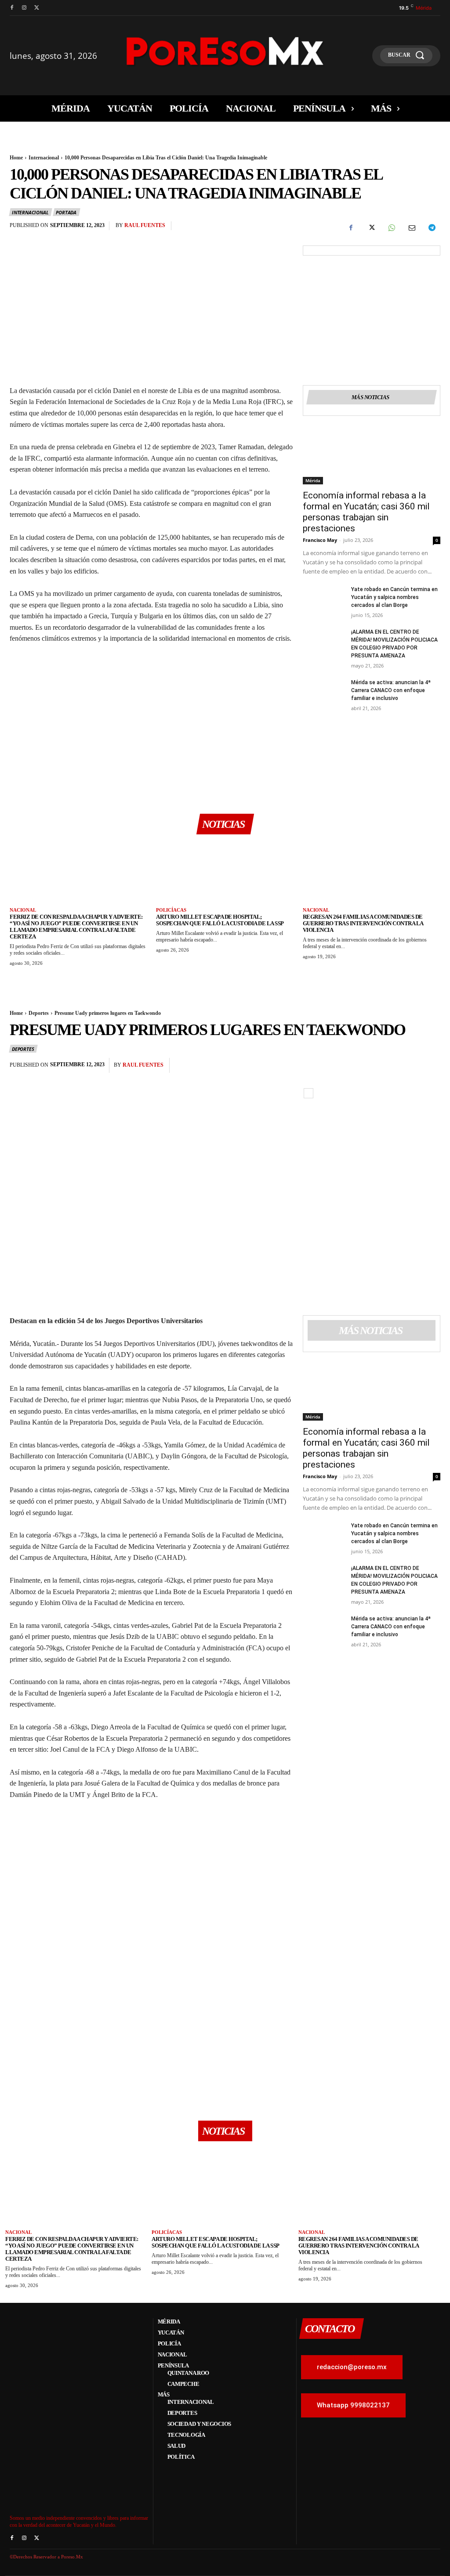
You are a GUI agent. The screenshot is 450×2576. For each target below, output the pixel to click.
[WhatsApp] (391, 228)
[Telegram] (432, 228)
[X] (36, 8)
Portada (66, 212)
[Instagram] (24, 8)
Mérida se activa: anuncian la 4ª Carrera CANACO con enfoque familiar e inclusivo (391, 690)
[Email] (411, 228)
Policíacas (171, 910)
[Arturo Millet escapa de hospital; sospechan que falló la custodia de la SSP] (225, 874)
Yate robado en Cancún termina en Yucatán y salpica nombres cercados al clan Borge (394, 597)
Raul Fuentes (145, 225)
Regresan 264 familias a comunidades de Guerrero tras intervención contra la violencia (363, 923)
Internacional (44, 158)
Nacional (23, 910)
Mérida (313, 480)
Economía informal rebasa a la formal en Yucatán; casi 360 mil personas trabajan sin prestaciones (366, 512)
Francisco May (320, 540)
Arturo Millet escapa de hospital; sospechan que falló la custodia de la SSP (220, 920)
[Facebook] (12, 8)
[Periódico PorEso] (225, 51)
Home (16, 158)
